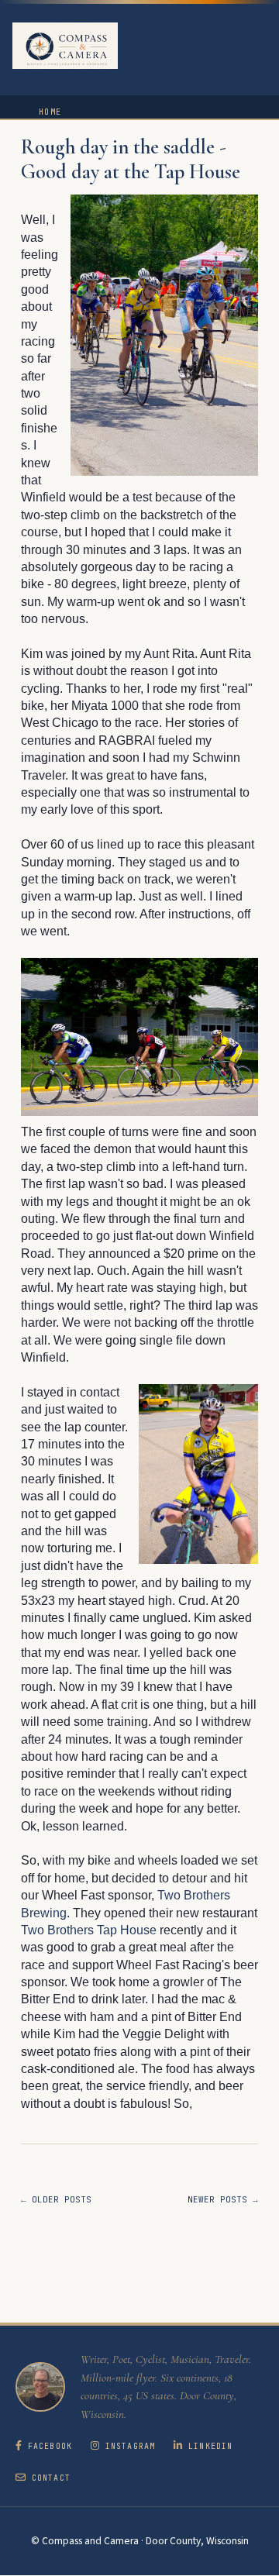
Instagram (130, 2446)
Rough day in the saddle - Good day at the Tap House (131, 160)
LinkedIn (210, 2446)
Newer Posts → (223, 2199)
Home (50, 112)
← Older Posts (56, 2199)
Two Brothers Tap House (89, 1930)
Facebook (50, 2446)
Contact (51, 2478)
